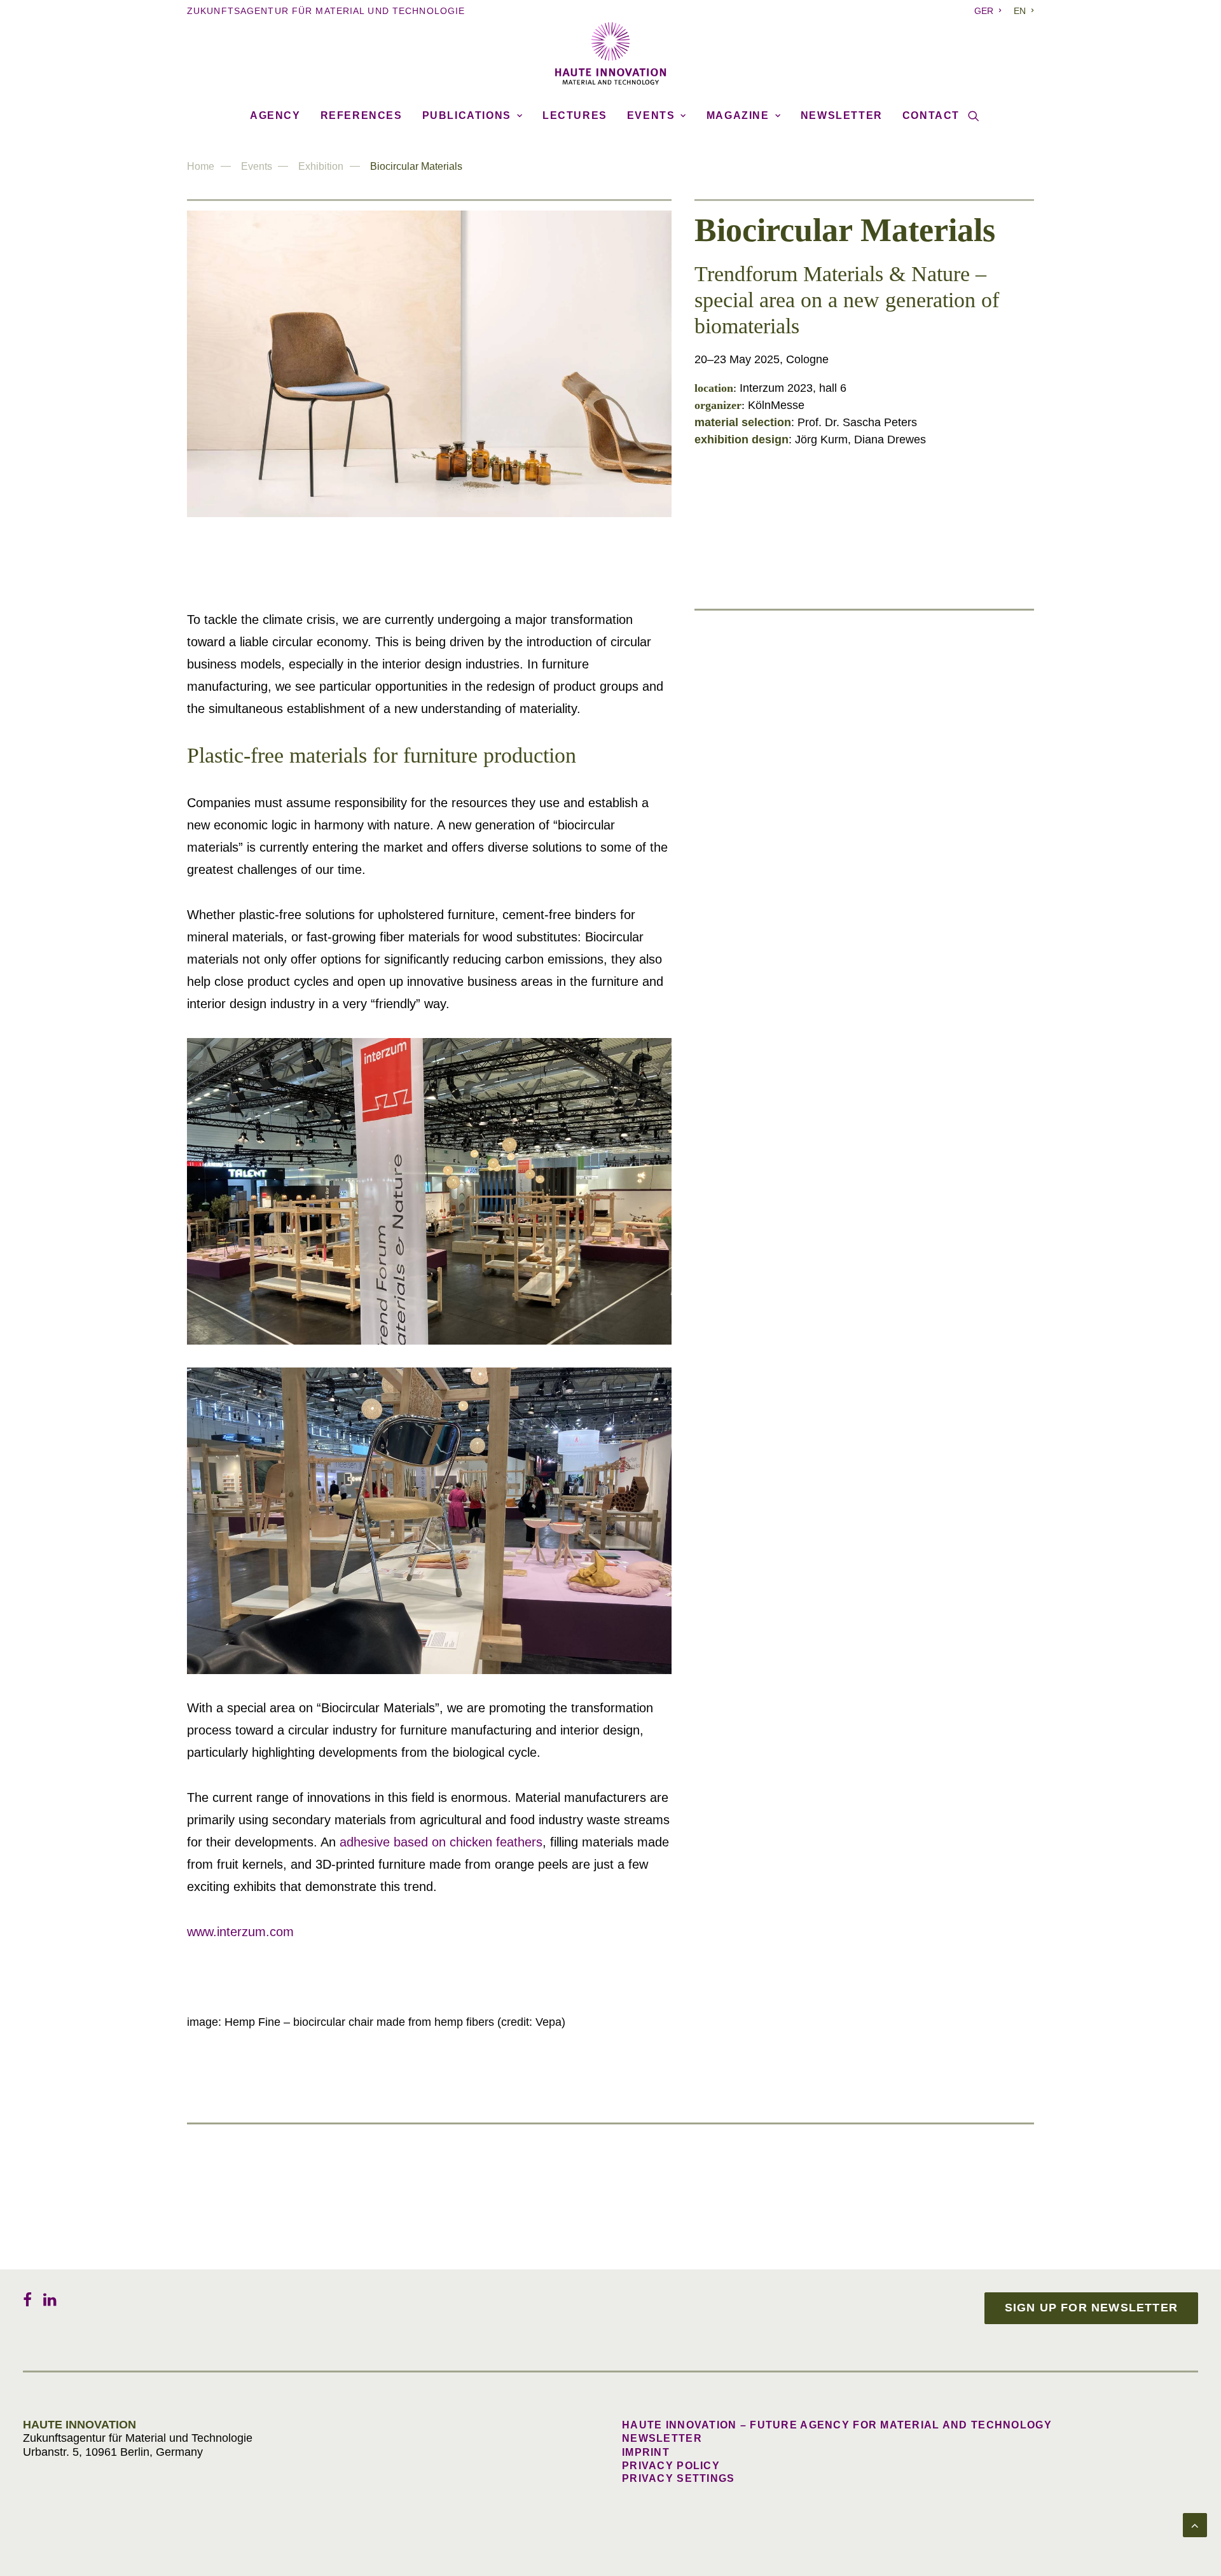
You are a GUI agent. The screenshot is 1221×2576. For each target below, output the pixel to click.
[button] (974, 116)
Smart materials (832, 809)
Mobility (811, 1062)
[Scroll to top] (1195, 2524)
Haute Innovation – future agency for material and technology (837, 2425)
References (362, 115)
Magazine (738, 115)
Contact (931, 115)
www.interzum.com (240, 1932)
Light (804, 978)
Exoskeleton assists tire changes (869, 1160)
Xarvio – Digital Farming (853, 1328)
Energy (809, 1231)
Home (201, 166)
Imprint (646, 2452)
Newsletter (842, 115)
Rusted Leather (829, 906)
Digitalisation (825, 1315)
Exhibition (321, 166)
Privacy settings (678, 2478)
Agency (275, 115)
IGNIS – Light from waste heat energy (886, 991)
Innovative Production (847, 894)
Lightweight (821, 725)
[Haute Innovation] (610, 53)
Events (651, 115)
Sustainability (826, 641)
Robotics (814, 1146)
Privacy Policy (671, 2466)
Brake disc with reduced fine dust (874, 1075)
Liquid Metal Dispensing (852, 822)
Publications (467, 115)
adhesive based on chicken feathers (441, 1842)
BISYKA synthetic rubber (855, 654)
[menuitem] (990, 11)
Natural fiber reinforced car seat (871, 738)
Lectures (575, 115)
